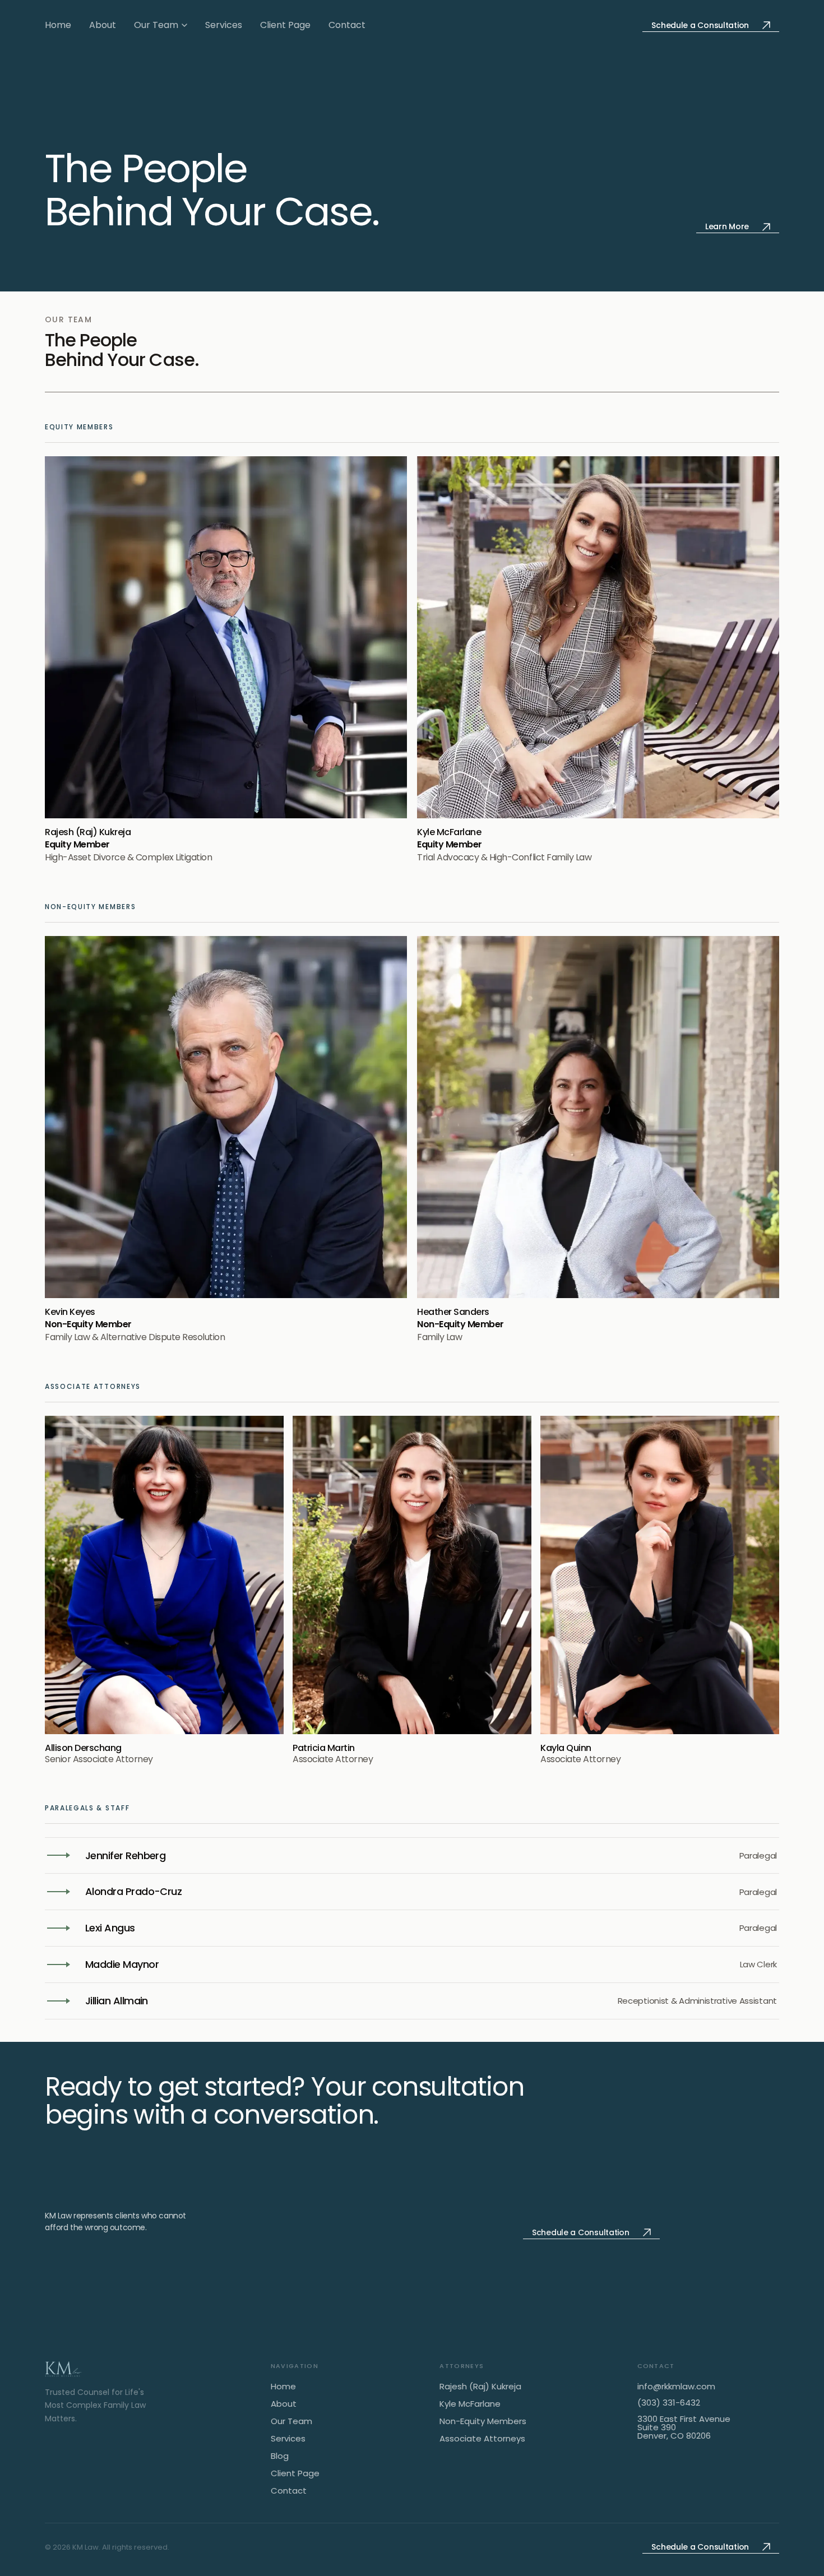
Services (224, 25)
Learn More (727, 226)
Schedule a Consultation (700, 25)
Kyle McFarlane (470, 2404)
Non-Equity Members (483, 2422)
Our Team (156, 25)
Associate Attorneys (482, 2439)
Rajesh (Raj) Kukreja (480, 2387)
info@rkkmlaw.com (676, 2386)
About (103, 25)
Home (58, 25)
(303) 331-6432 (669, 2403)
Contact (347, 25)
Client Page (285, 25)
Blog (280, 2456)
